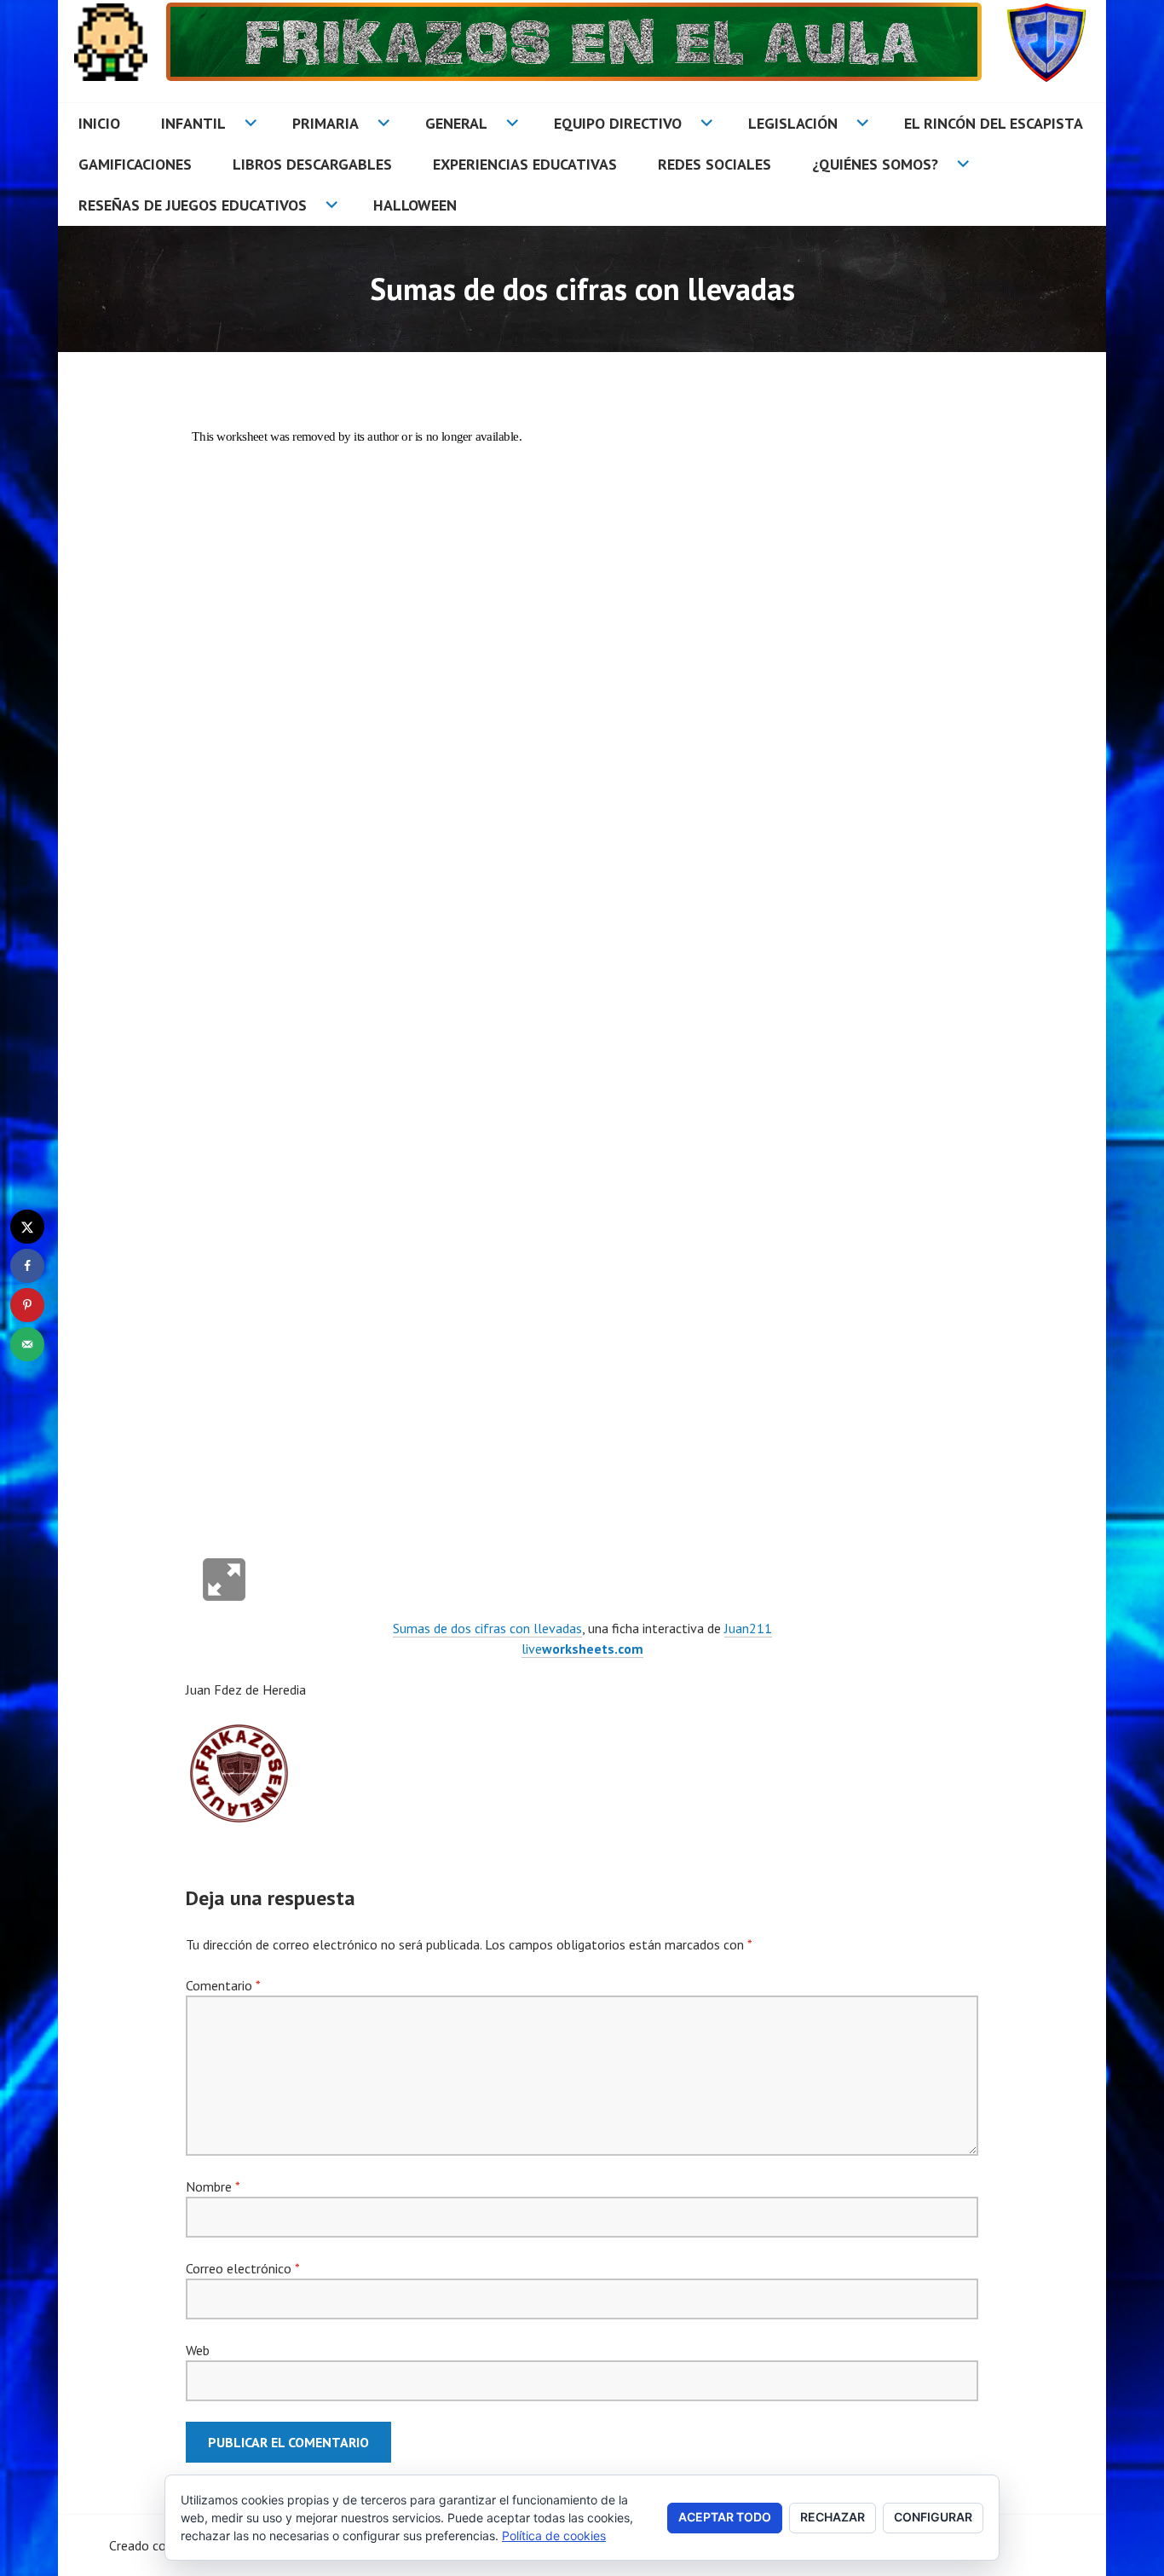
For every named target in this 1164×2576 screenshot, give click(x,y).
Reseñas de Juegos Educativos (193, 205)
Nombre (213, 2186)
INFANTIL (193, 123)
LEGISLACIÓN (793, 123)
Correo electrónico (242, 2268)
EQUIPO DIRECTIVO (618, 123)
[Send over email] (27, 1344)
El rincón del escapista (994, 123)
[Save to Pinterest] (27, 1305)
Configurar (933, 2517)
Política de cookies (554, 2536)
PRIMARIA (326, 123)
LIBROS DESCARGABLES (312, 164)
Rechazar (833, 2517)
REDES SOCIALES (715, 164)
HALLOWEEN (415, 205)
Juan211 (748, 1628)
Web (198, 2350)
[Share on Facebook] (27, 1266)
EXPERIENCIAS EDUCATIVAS (525, 164)
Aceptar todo (725, 2517)
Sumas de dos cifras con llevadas (487, 1628)
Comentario (223, 1985)
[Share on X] (27, 1227)
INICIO (99, 123)
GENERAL (456, 123)
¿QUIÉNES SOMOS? (875, 164)
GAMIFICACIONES (135, 164)
